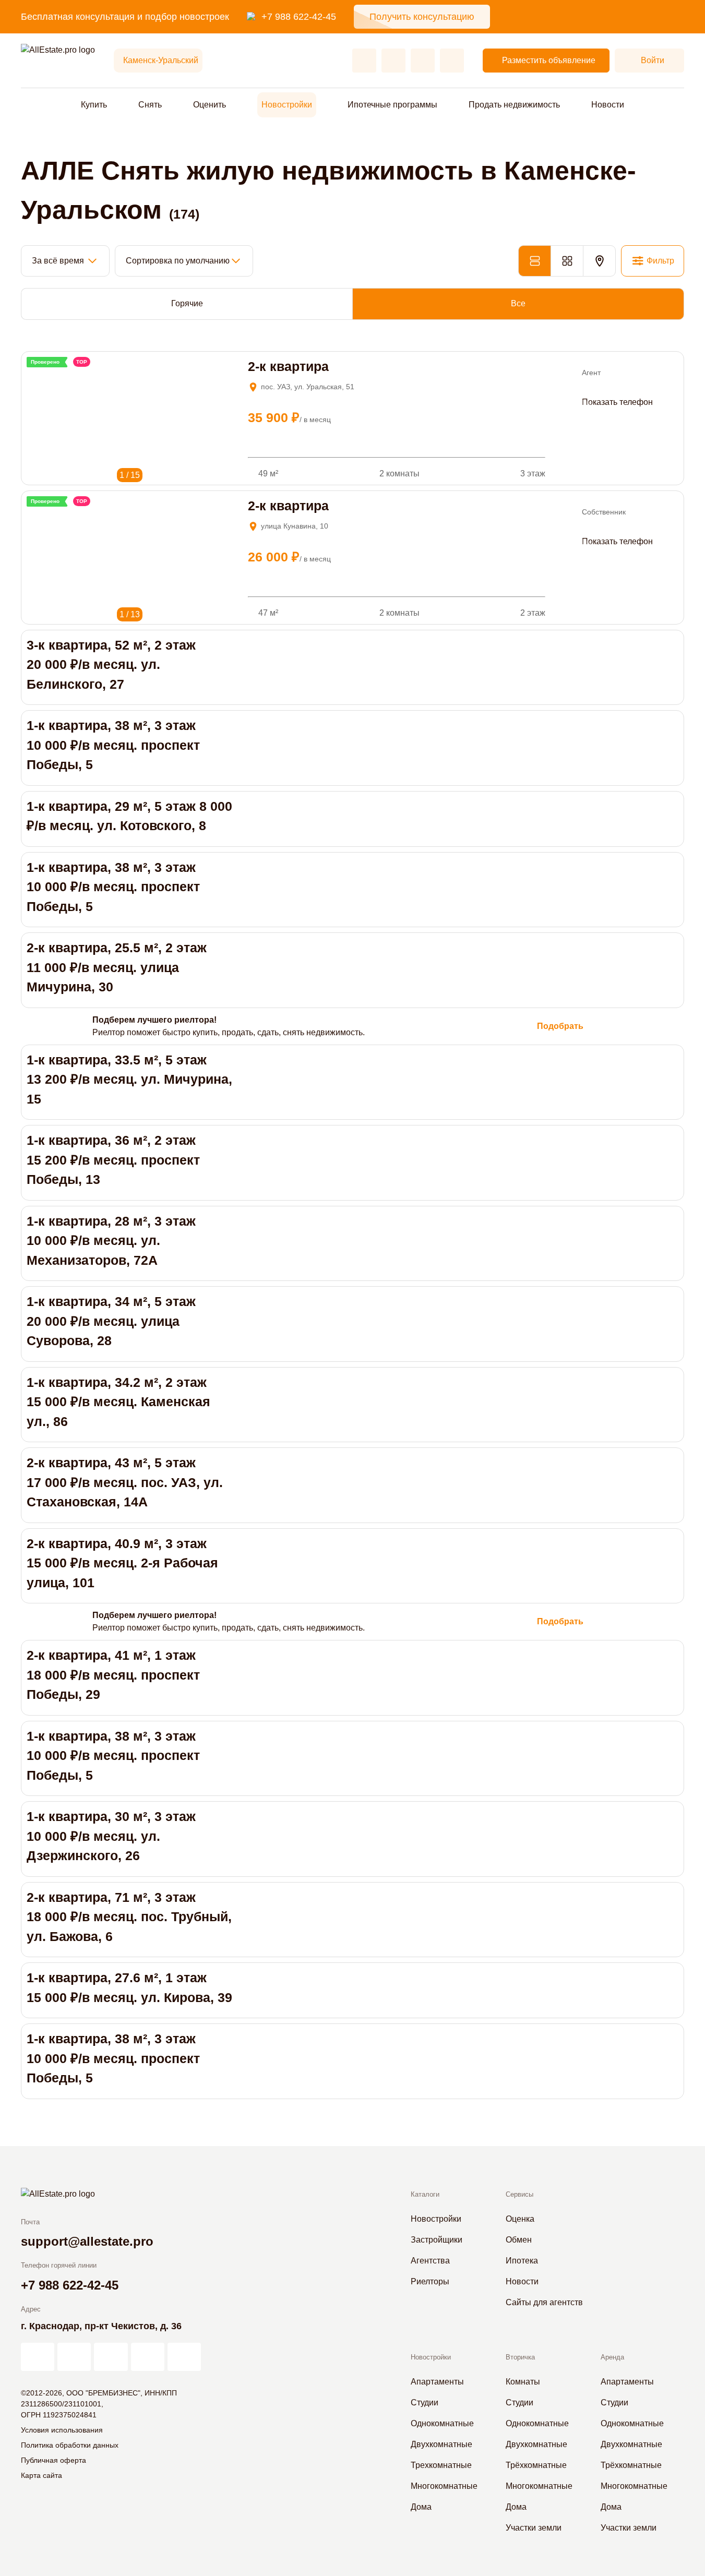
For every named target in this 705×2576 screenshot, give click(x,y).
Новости (608, 105)
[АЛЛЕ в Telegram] (184, 2357)
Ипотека (522, 2261)
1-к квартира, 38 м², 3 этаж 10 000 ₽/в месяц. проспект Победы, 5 (113, 745)
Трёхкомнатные (536, 2465)
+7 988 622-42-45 (299, 17)
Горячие (187, 303)
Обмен (519, 2240)
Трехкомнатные (441, 2465)
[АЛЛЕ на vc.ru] (38, 2357)
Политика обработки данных (70, 2445)
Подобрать (560, 1026)
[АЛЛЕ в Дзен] (74, 2357)
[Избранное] (364, 61)
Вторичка (520, 2357)
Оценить (210, 105)
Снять (150, 105)
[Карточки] (567, 261)
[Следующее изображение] (48, 374)
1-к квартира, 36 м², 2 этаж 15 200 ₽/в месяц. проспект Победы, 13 (113, 1160)
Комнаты (523, 2382)
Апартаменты (437, 2382)
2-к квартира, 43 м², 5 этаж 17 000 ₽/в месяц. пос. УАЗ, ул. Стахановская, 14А (125, 1482)
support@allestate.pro (87, 2241)
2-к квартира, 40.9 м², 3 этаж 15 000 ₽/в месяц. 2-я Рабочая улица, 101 (122, 1563)
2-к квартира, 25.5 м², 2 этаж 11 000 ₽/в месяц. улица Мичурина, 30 (117, 967)
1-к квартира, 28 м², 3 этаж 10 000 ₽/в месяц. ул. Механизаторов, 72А (111, 1241)
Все (518, 303)
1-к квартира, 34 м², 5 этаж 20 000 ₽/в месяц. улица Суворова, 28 (111, 1321)
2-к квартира (288, 366)
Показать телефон (617, 402)
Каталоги (425, 2194)
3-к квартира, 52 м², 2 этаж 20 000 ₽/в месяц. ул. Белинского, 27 (111, 664)
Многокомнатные (444, 2486)
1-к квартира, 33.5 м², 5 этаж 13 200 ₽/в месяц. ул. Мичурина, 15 (129, 1079)
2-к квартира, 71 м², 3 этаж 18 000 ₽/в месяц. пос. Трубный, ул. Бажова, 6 (129, 1917)
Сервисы (519, 2194)
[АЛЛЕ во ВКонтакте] (111, 2357)
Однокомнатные (442, 2423)
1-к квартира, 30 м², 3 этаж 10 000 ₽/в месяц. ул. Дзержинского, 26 (111, 1836)
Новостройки (287, 105)
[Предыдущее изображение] (34, 374)
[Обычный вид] (534, 261)
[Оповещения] (452, 61)
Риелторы (430, 2281)
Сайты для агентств (544, 2302)
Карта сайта (41, 2475)
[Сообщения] (423, 61)
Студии (425, 2403)
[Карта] (599, 261)
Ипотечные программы (392, 105)
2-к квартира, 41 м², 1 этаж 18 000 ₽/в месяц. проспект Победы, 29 (113, 1675)
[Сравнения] (393, 61)
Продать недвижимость (514, 105)
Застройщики (437, 2240)
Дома (421, 2507)
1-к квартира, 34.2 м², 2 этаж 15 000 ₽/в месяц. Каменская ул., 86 (118, 1402)
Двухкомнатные (441, 2444)
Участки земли (534, 2528)
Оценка (520, 2219)
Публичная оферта (53, 2460)
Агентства (430, 2261)
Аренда (612, 2357)
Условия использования (62, 2430)
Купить (94, 105)
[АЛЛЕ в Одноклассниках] (148, 2357)
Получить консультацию (422, 17)
